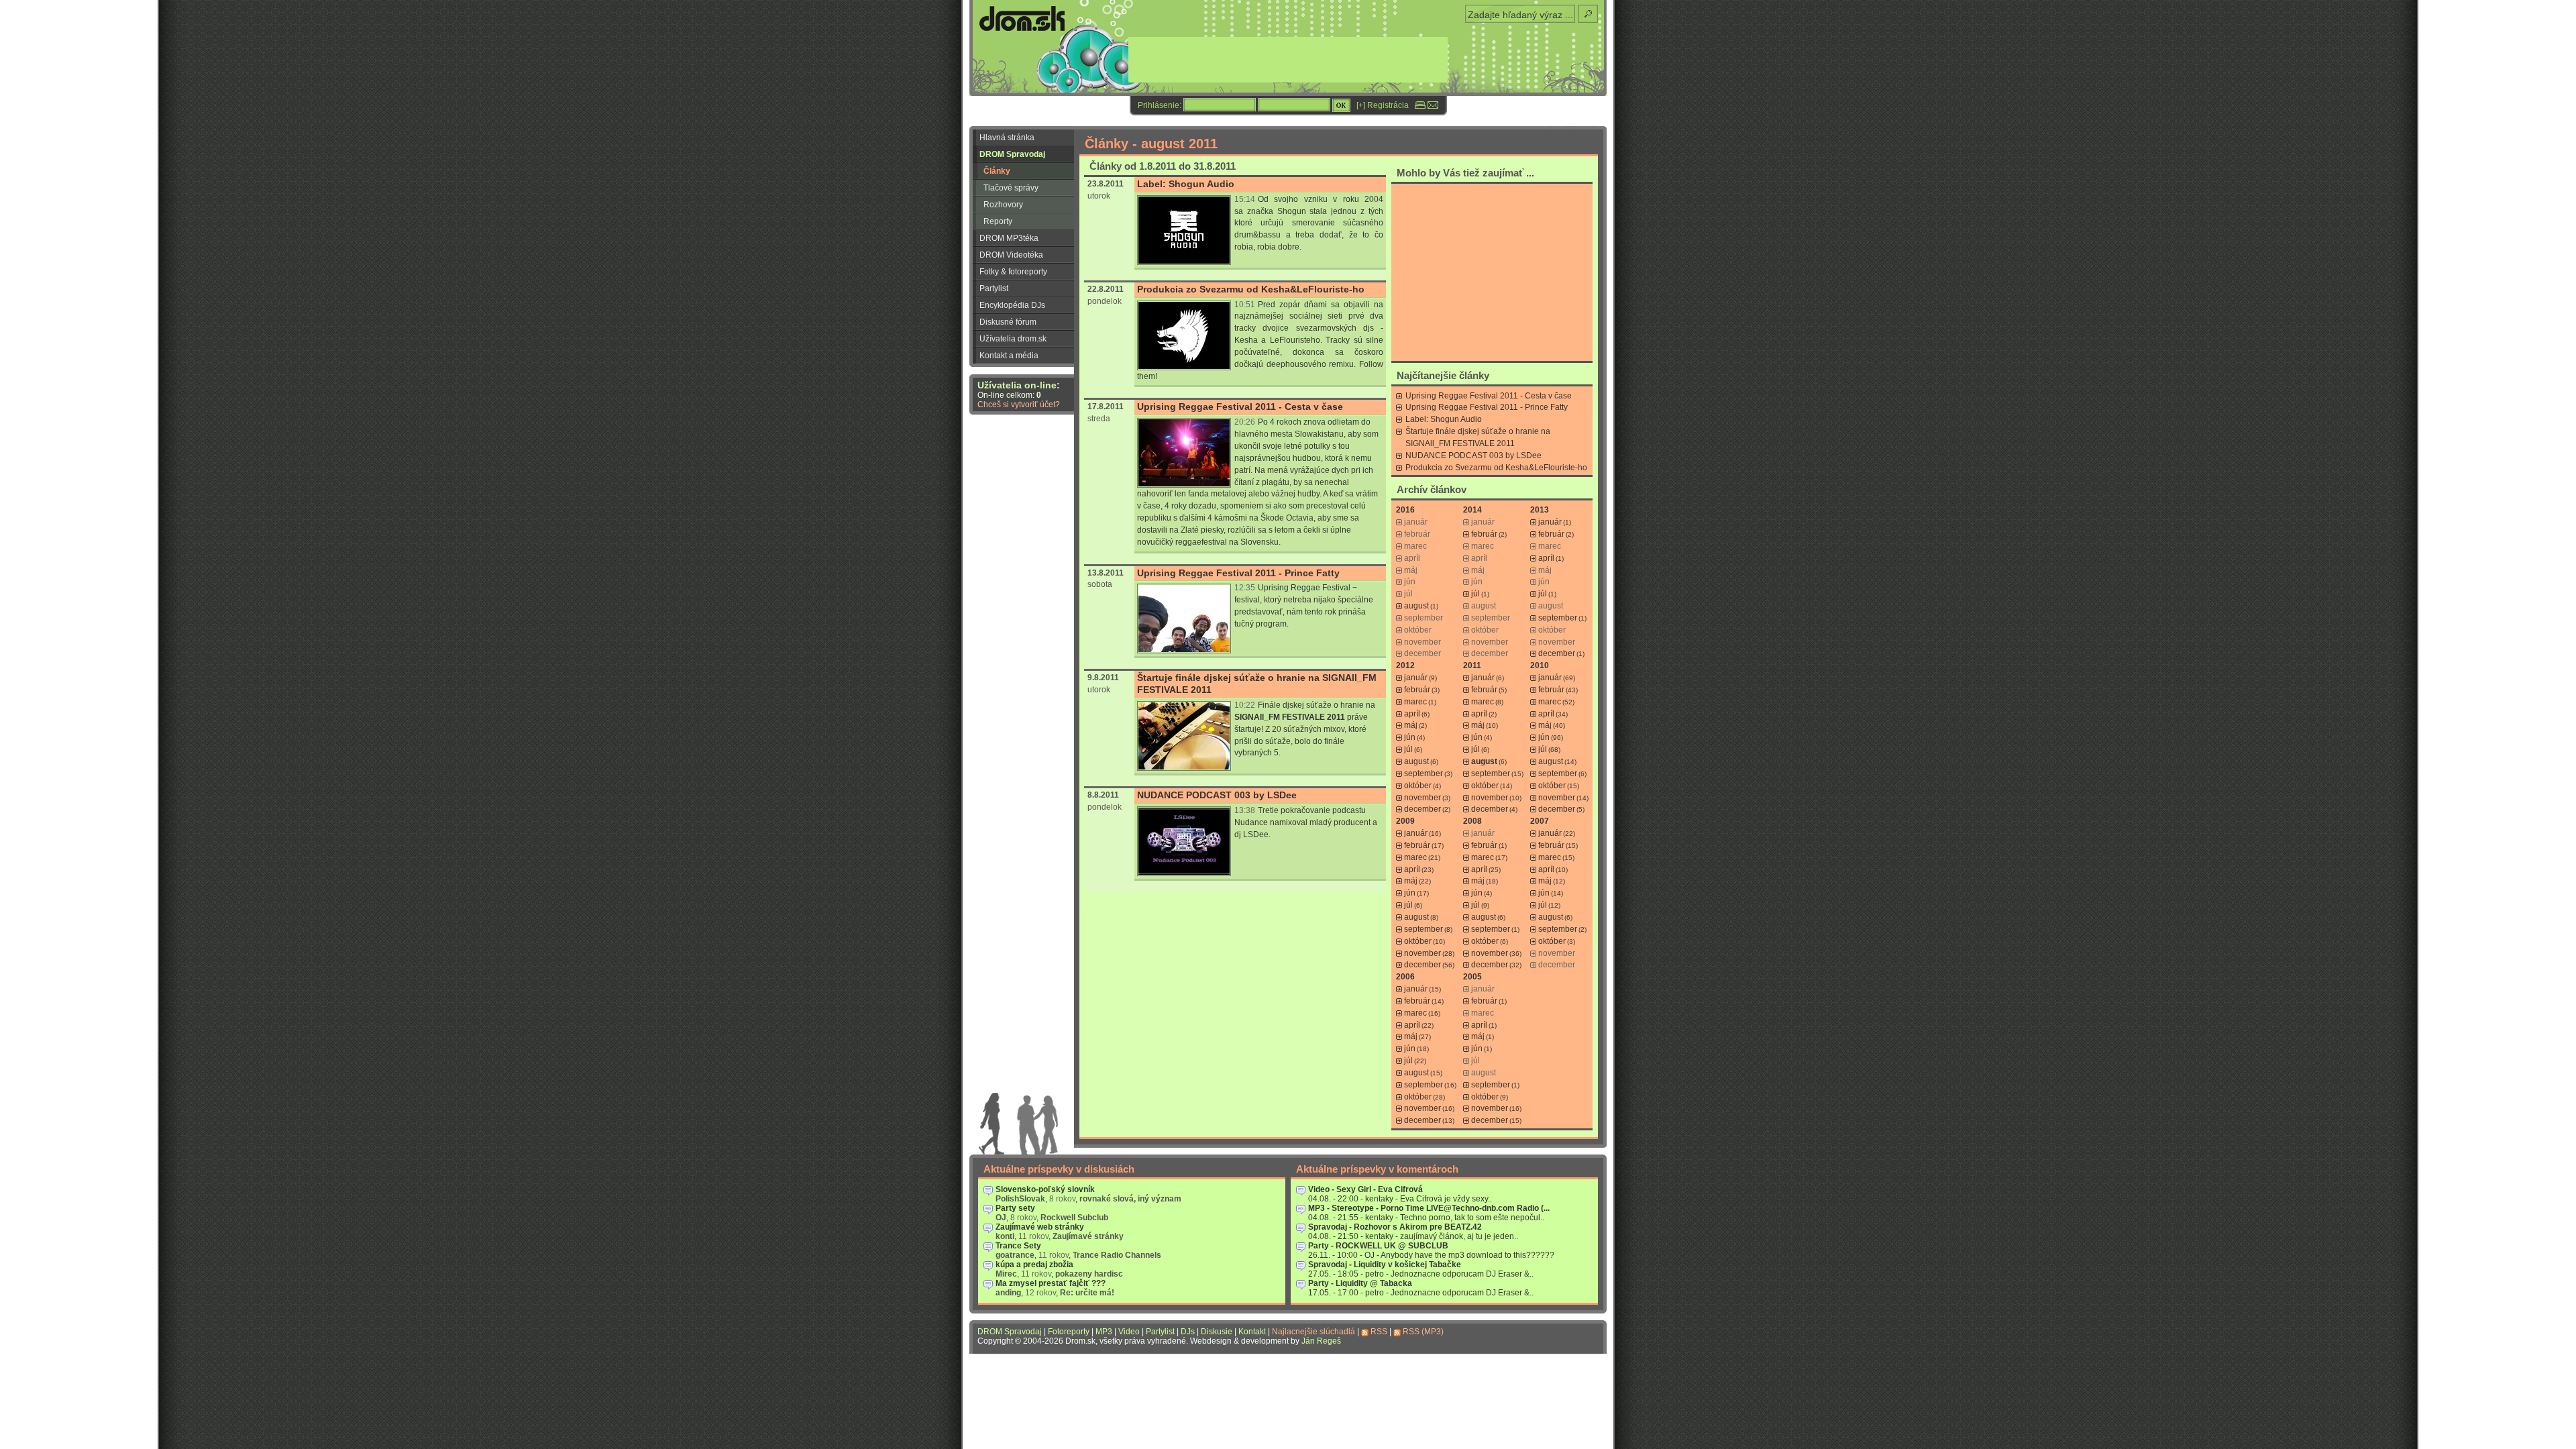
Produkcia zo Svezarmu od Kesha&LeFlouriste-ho (1251, 289)
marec (1415, 702)
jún (1410, 737)
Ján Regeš (1321, 1341)
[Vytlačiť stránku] (1420, 105)
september (1558, 618)
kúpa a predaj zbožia (1034, 1265)
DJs (1188, 1332)
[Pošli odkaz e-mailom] (1433, 105)
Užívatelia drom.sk (1013, 339)
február (1484, 534)
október (1418, 786)
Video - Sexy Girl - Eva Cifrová (1365, 1189)
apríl (1546, 558)
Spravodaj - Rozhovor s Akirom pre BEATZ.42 (1395, 1227)
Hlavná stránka (1007, 138)
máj (1411, 725)
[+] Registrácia (1383, 105)
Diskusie (1217, 1332)
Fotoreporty (1069, 1332)
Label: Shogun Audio (1186, 184)
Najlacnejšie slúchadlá (1313, 1332)
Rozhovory (1003, 205)
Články (997, 171)
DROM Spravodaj (1012, 154)
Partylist (994, 288)
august (1416, 606)
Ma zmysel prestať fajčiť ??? (1051, 1283)
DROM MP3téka (1009, 238)
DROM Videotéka (1011, 255)
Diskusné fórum (1008, 322)
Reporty (998, 221)
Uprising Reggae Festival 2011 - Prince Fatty (1238, 573)
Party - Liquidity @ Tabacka (1360, 1283)
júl (1475, 594)
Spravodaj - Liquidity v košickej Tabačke (1385, 1265)
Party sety (1015, 1208)
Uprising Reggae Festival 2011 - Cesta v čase (1240, 407)
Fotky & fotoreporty (1013, 272)
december (1557, 653)
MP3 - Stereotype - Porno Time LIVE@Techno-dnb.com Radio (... (1429, 1208)
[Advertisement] (1492, 272)
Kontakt (1252, 1332)
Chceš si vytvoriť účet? (1019, 405)
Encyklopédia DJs (1012, 305)
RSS (1379, 1332)
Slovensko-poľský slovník (1045, 1189)
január (1550, 522)
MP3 (1104, 1332)
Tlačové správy (1011, 188)
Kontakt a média (1009, 356)
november (1423, 798)
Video (1129, 1332)
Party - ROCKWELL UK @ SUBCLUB (1378, 1246)
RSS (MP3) (1423, 1332)
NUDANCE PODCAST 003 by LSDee (1217, 795)
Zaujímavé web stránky (1040, 1227)
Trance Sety (1018, 1246)
